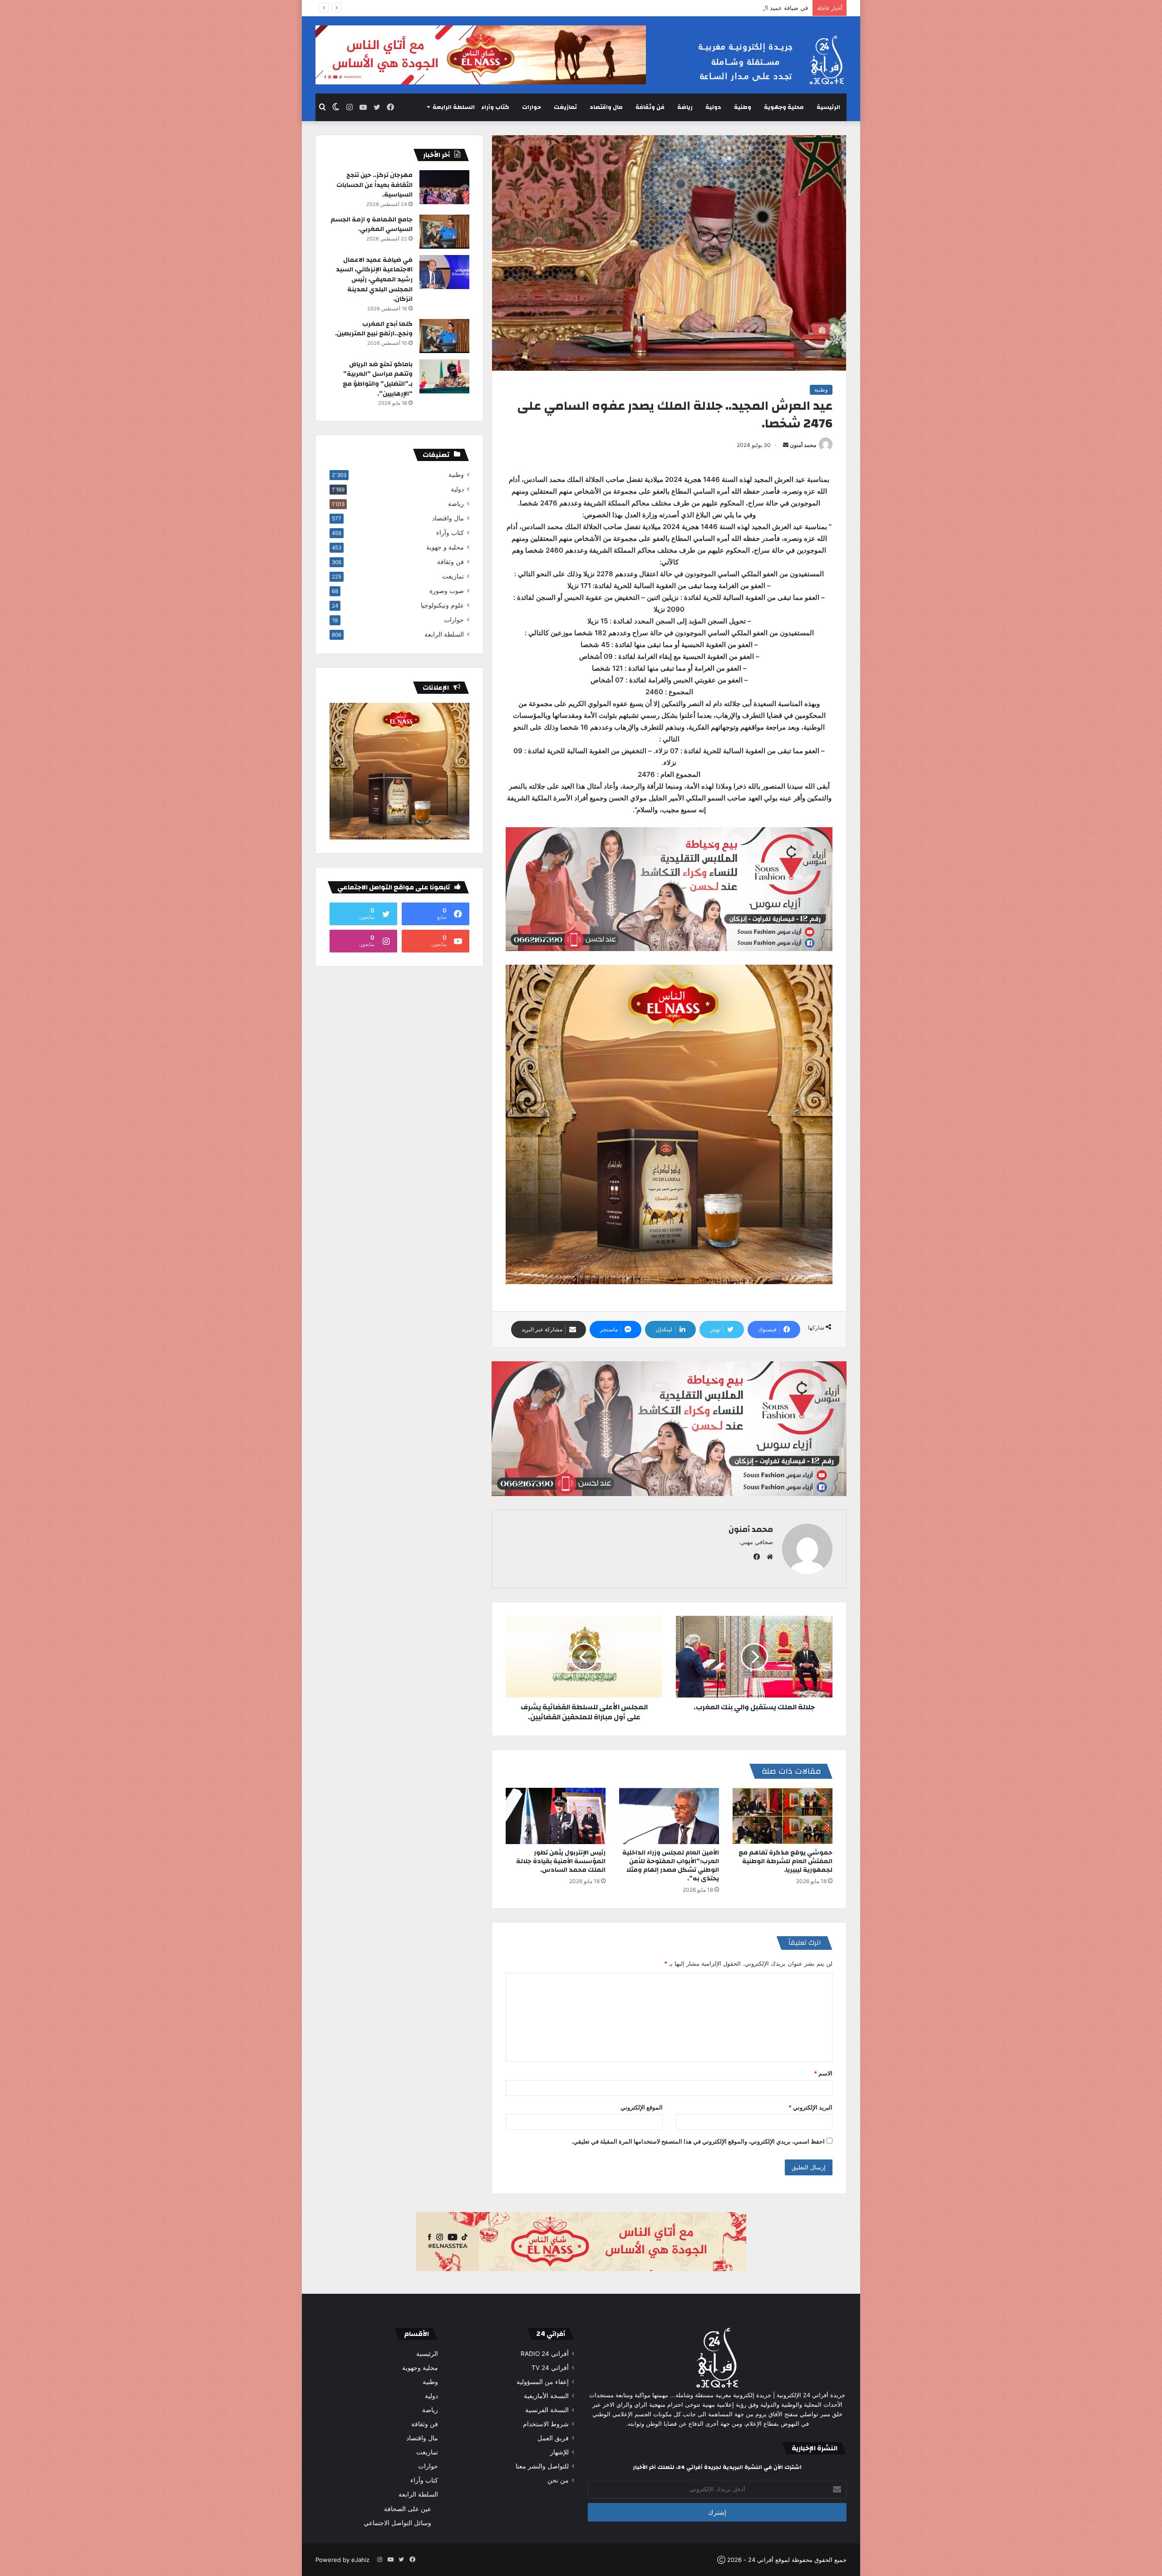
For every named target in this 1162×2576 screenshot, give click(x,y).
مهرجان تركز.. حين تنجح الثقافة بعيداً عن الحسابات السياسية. (374, 185)
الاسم (823, 2073)
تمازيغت (565, 107)
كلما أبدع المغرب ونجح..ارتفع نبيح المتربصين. (374, 329)
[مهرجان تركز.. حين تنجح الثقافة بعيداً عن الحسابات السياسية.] (444, 187)
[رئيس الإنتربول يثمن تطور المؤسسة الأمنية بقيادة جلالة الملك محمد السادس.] (556, 1816)
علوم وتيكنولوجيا (442, 605)
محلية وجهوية (784, 107)
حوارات (532, 107)
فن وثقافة (650, 107)
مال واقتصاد (606, 107)
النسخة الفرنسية (547, 2410)
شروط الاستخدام (546, 2424)
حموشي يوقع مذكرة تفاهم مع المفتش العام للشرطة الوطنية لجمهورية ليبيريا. (785, 1861)
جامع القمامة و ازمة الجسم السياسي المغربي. (372, 225)
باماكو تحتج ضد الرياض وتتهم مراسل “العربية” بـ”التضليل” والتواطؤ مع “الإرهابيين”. (378, 379)
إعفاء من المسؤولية (543, 2382)
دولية (713, 107)
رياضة (685, 107)
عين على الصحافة (408, 2509)
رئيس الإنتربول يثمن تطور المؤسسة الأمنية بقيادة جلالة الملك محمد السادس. (561, 1861)
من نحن (558, 2480)
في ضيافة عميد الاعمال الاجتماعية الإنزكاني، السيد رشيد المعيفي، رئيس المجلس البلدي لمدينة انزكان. (680, 8)
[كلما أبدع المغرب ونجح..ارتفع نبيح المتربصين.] (444, 336)
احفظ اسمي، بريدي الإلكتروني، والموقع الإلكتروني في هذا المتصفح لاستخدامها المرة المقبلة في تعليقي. (698, 2141)
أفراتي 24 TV (550, 2368)
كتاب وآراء (495, 107)
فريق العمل (553, 2438)
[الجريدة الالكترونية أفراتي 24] (763, 60)
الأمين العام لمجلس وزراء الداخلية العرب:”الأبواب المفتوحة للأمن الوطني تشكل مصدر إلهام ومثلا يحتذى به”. (671, 1866)
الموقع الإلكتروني (642, 2107)
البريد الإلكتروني (810, 2107)
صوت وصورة (447, 591)
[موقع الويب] (768, 1557)
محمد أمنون (803, 445)
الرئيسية (828, 107)
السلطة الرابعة (454, 107)
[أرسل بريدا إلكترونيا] (786, 445)
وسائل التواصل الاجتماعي (397, 2523)
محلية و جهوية (445, 547)
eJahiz (360, 2560)
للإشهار (559, 2452)
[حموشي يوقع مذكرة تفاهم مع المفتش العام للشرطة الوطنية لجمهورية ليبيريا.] (783, 1816)
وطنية (743, 107)
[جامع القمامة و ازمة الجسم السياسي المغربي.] (444, 232)
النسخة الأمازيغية (546, 2396)
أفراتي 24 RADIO (545, 2354)
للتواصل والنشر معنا (542, 2466)
